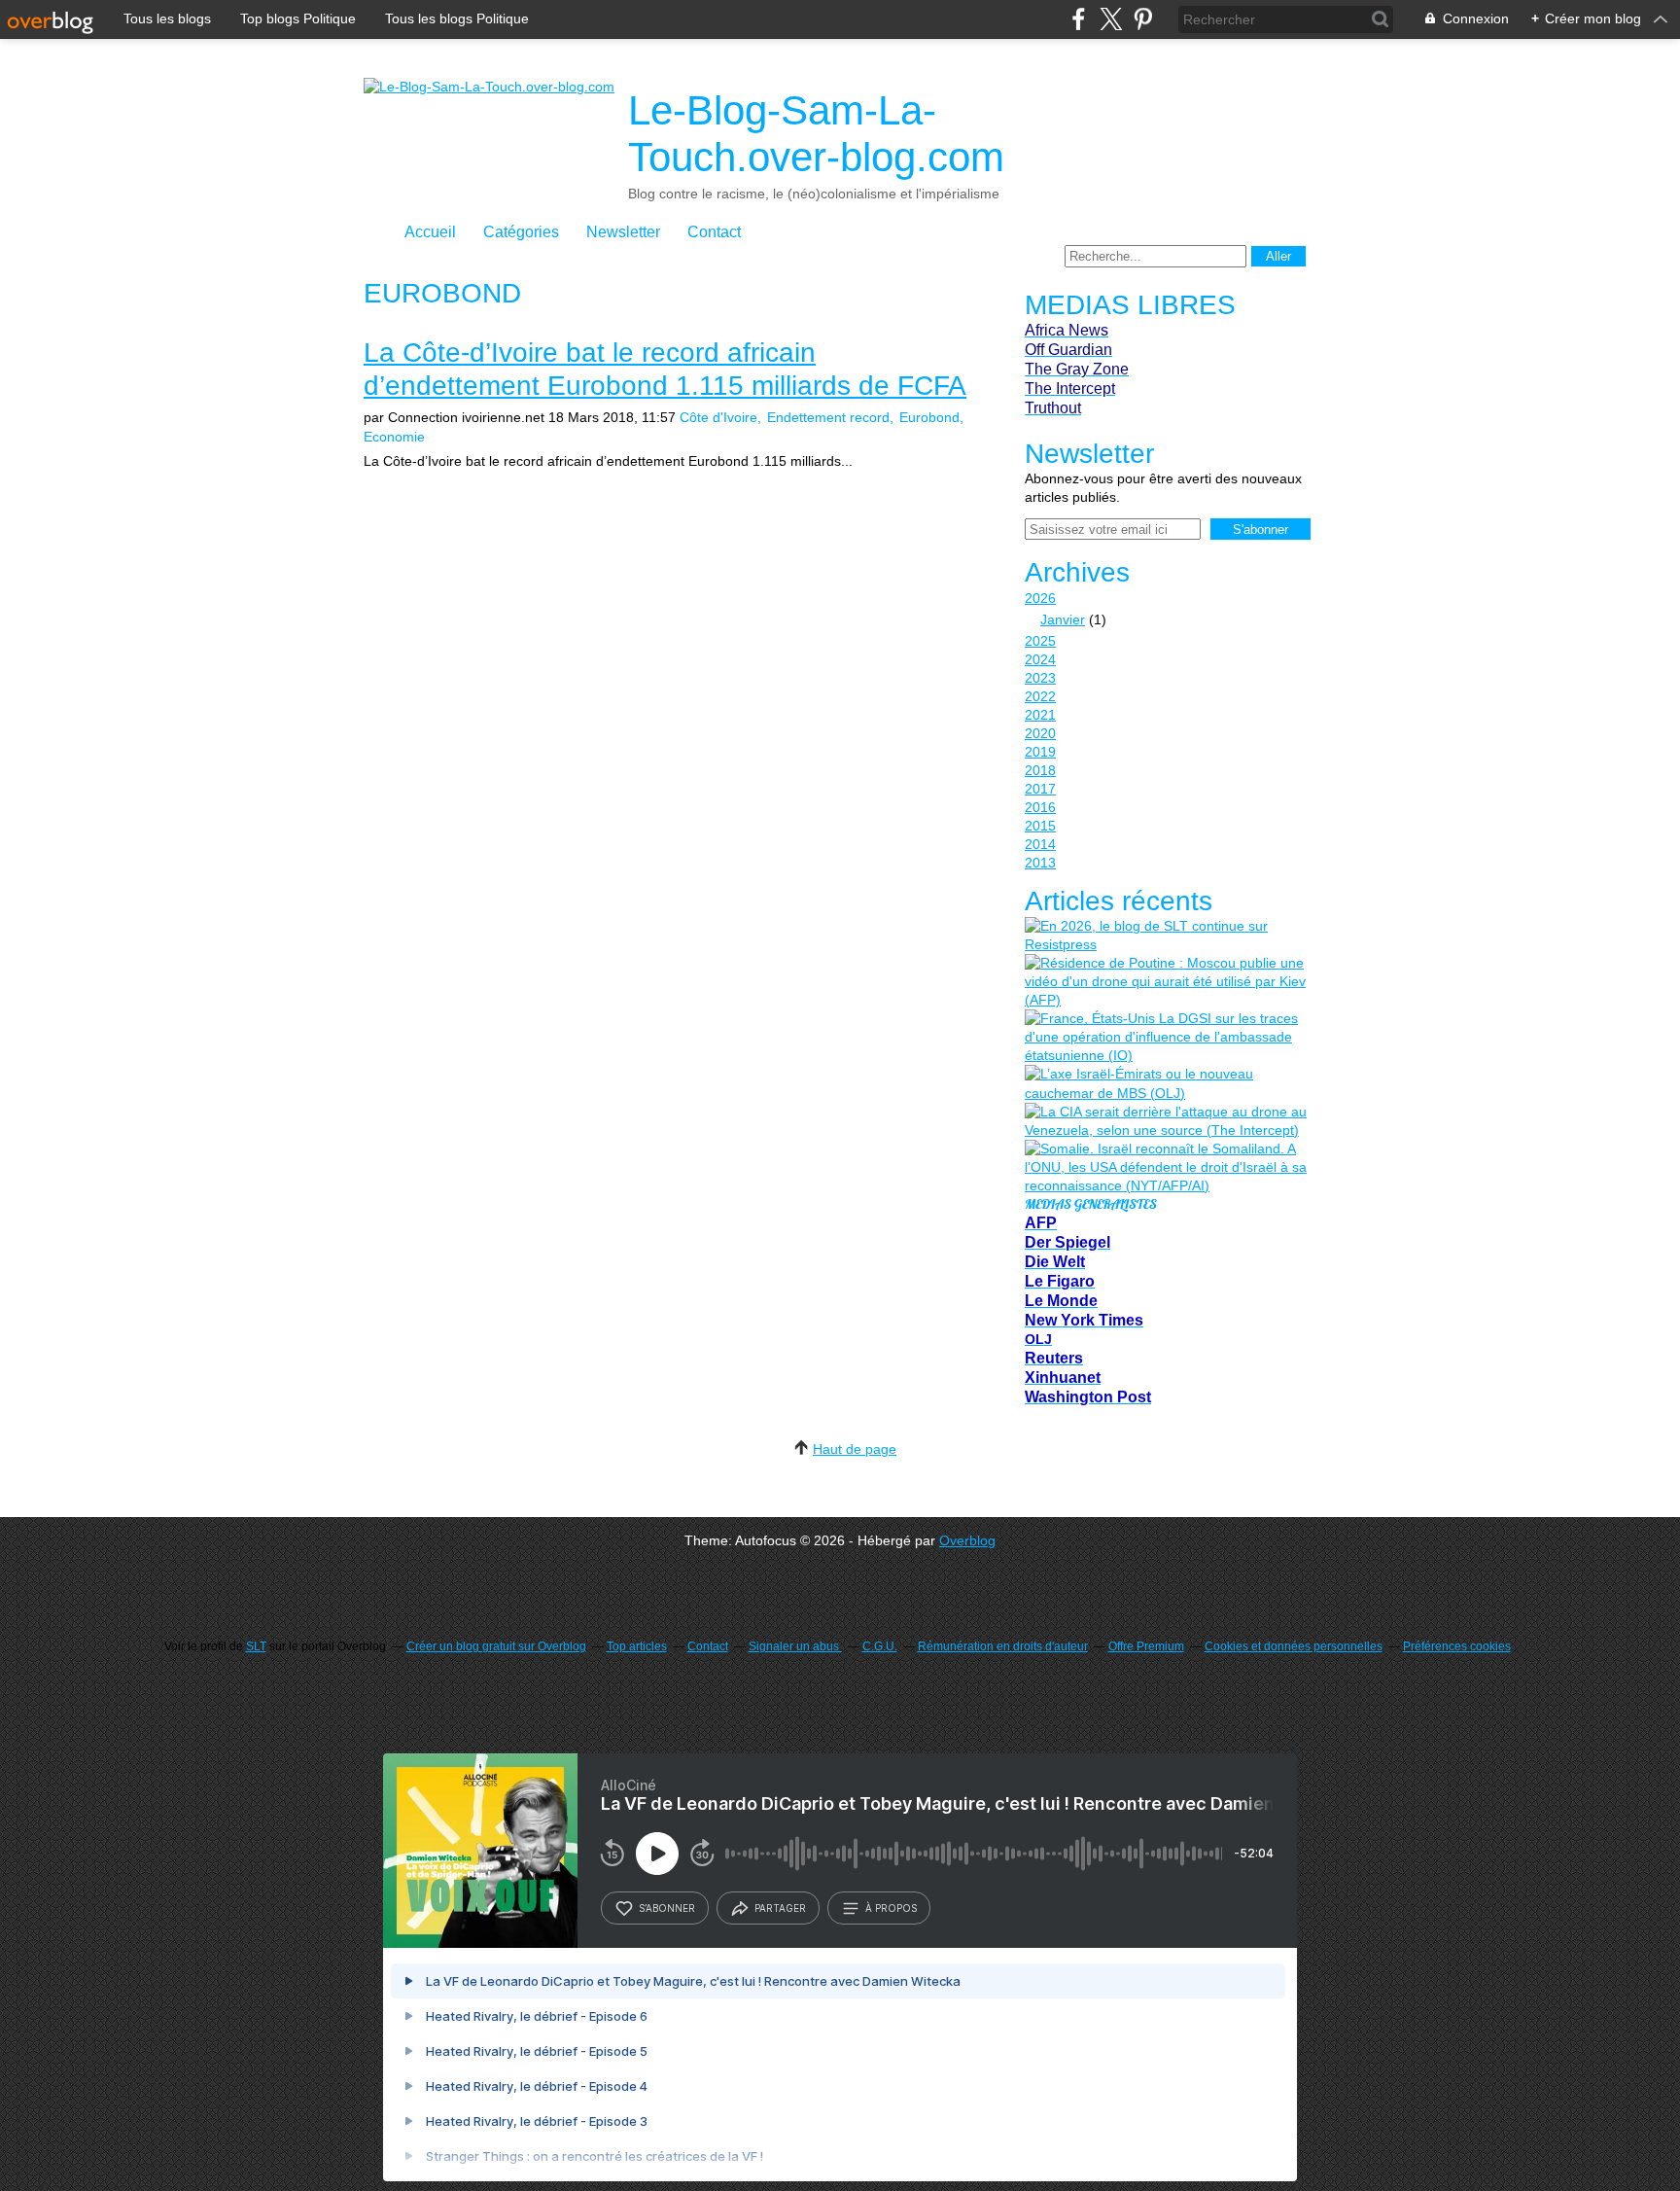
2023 (1040, 678)
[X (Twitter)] (1111, 19)
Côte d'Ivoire (718, 417)
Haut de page (855, 1449)
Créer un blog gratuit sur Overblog (496, 1646)
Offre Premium (1146, 1646)
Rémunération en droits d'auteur (1003, 1646)
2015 (1040, 826)
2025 (1040, 641)
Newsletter (623, 232)
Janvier (1063, 619)
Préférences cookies (1457, 1646)
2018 (1040, 770)
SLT (256, 1646)
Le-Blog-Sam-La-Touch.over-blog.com (816, 134)
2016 (1040, 807)
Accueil (430, 232)
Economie (394, 437)
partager (780, 1908)
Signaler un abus (795, 1646)
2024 (1040, 659)
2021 (1040, 715)
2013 (1040, 863)
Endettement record (828, 417)
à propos (891, 1908)
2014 (1040, 844)
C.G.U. (880, 1646)
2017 (1040, 789)
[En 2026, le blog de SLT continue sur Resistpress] (1166, 936)
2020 (1040, 733)
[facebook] (1079, 19)
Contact (714, 232)
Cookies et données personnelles (1294, 1646)
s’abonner (667, 1908)
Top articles (637, 1646)
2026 (1040, 598)
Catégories (521, 232)
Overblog (967, 1540)
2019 (1040, 752)
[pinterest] (1143, 19)
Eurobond (929, 417)
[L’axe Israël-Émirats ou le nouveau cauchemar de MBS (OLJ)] (1166, 1083)
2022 (1040, 696)
